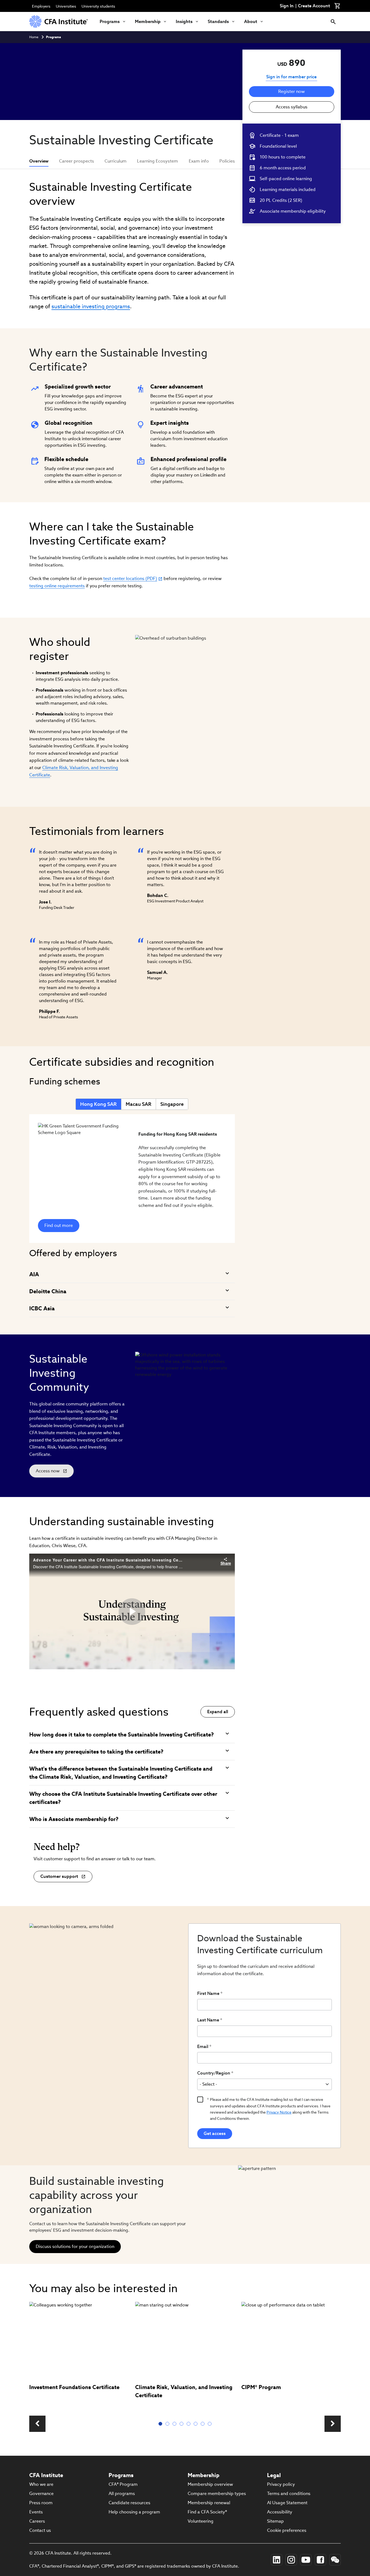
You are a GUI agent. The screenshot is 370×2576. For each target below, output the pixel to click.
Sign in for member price (291, 77)
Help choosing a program (134, 2512)
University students (98, 6)
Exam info (199, 161)
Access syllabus (292, 107)
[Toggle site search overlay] (333, 22)
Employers (41, 6)
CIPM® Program (261, 2387)
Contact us (40, 2530)
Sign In (287, 6)
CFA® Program (123, 2484)
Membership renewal (209, 2503)
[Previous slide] (37, 2424)
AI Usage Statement (287, 2503)
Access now (52, 1473)
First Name (208, 1993)
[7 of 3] (204, 2424)
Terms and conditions (289, 2494)
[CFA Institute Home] (59, 22)
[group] (79, 2355)
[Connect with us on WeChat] (335, 2560)
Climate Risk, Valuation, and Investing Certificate (184, 2391)
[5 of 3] (190, 2424)
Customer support (59, 1876)
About (251, 22)
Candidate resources (129, 2503)
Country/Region (214, 2073)
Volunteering (201, 2521)
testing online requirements (57, 586)
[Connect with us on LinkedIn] (277, 2560)
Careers (37, 2521)
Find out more (59, 1225)
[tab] (98, 1104)
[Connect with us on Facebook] (320, 2560)
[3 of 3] (176, 2424)
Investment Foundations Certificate (74, 2387)
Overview (39, 161)
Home (34, 37)
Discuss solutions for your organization (75, 2246)
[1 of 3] (161, 2424)
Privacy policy (281, 2484)
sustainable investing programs (91, 306)
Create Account (314, 6)
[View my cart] (337, 6)
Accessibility (280, 2512)
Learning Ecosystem (158, 161)
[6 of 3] (197, 2424)
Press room (41, 2503)
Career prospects (77, 161)
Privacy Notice (279, 2112)
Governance (41, 2494)
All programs (122, 2494)
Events (36, 2512)
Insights (184, 22)
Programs (110, 22)
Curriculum (116, 161)
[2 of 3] (168, 2424)
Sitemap (275, 2521)
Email (203, 2047)
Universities (66, 6)
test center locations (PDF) (130, 579)
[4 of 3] (183, 2424)
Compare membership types (217, 2494)
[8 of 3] (211, 2424)
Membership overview (210, 2484)
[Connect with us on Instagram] (291, 2560)
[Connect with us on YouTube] (306, 2560)
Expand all (218, 1712)
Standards (218, 22)
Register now (291, 91)
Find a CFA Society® (207, 2512)
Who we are (41, 2484)
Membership (148, 22)
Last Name (208, 2020)
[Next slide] (333, 2424)
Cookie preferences (287, 2530)
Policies (227, 161)
